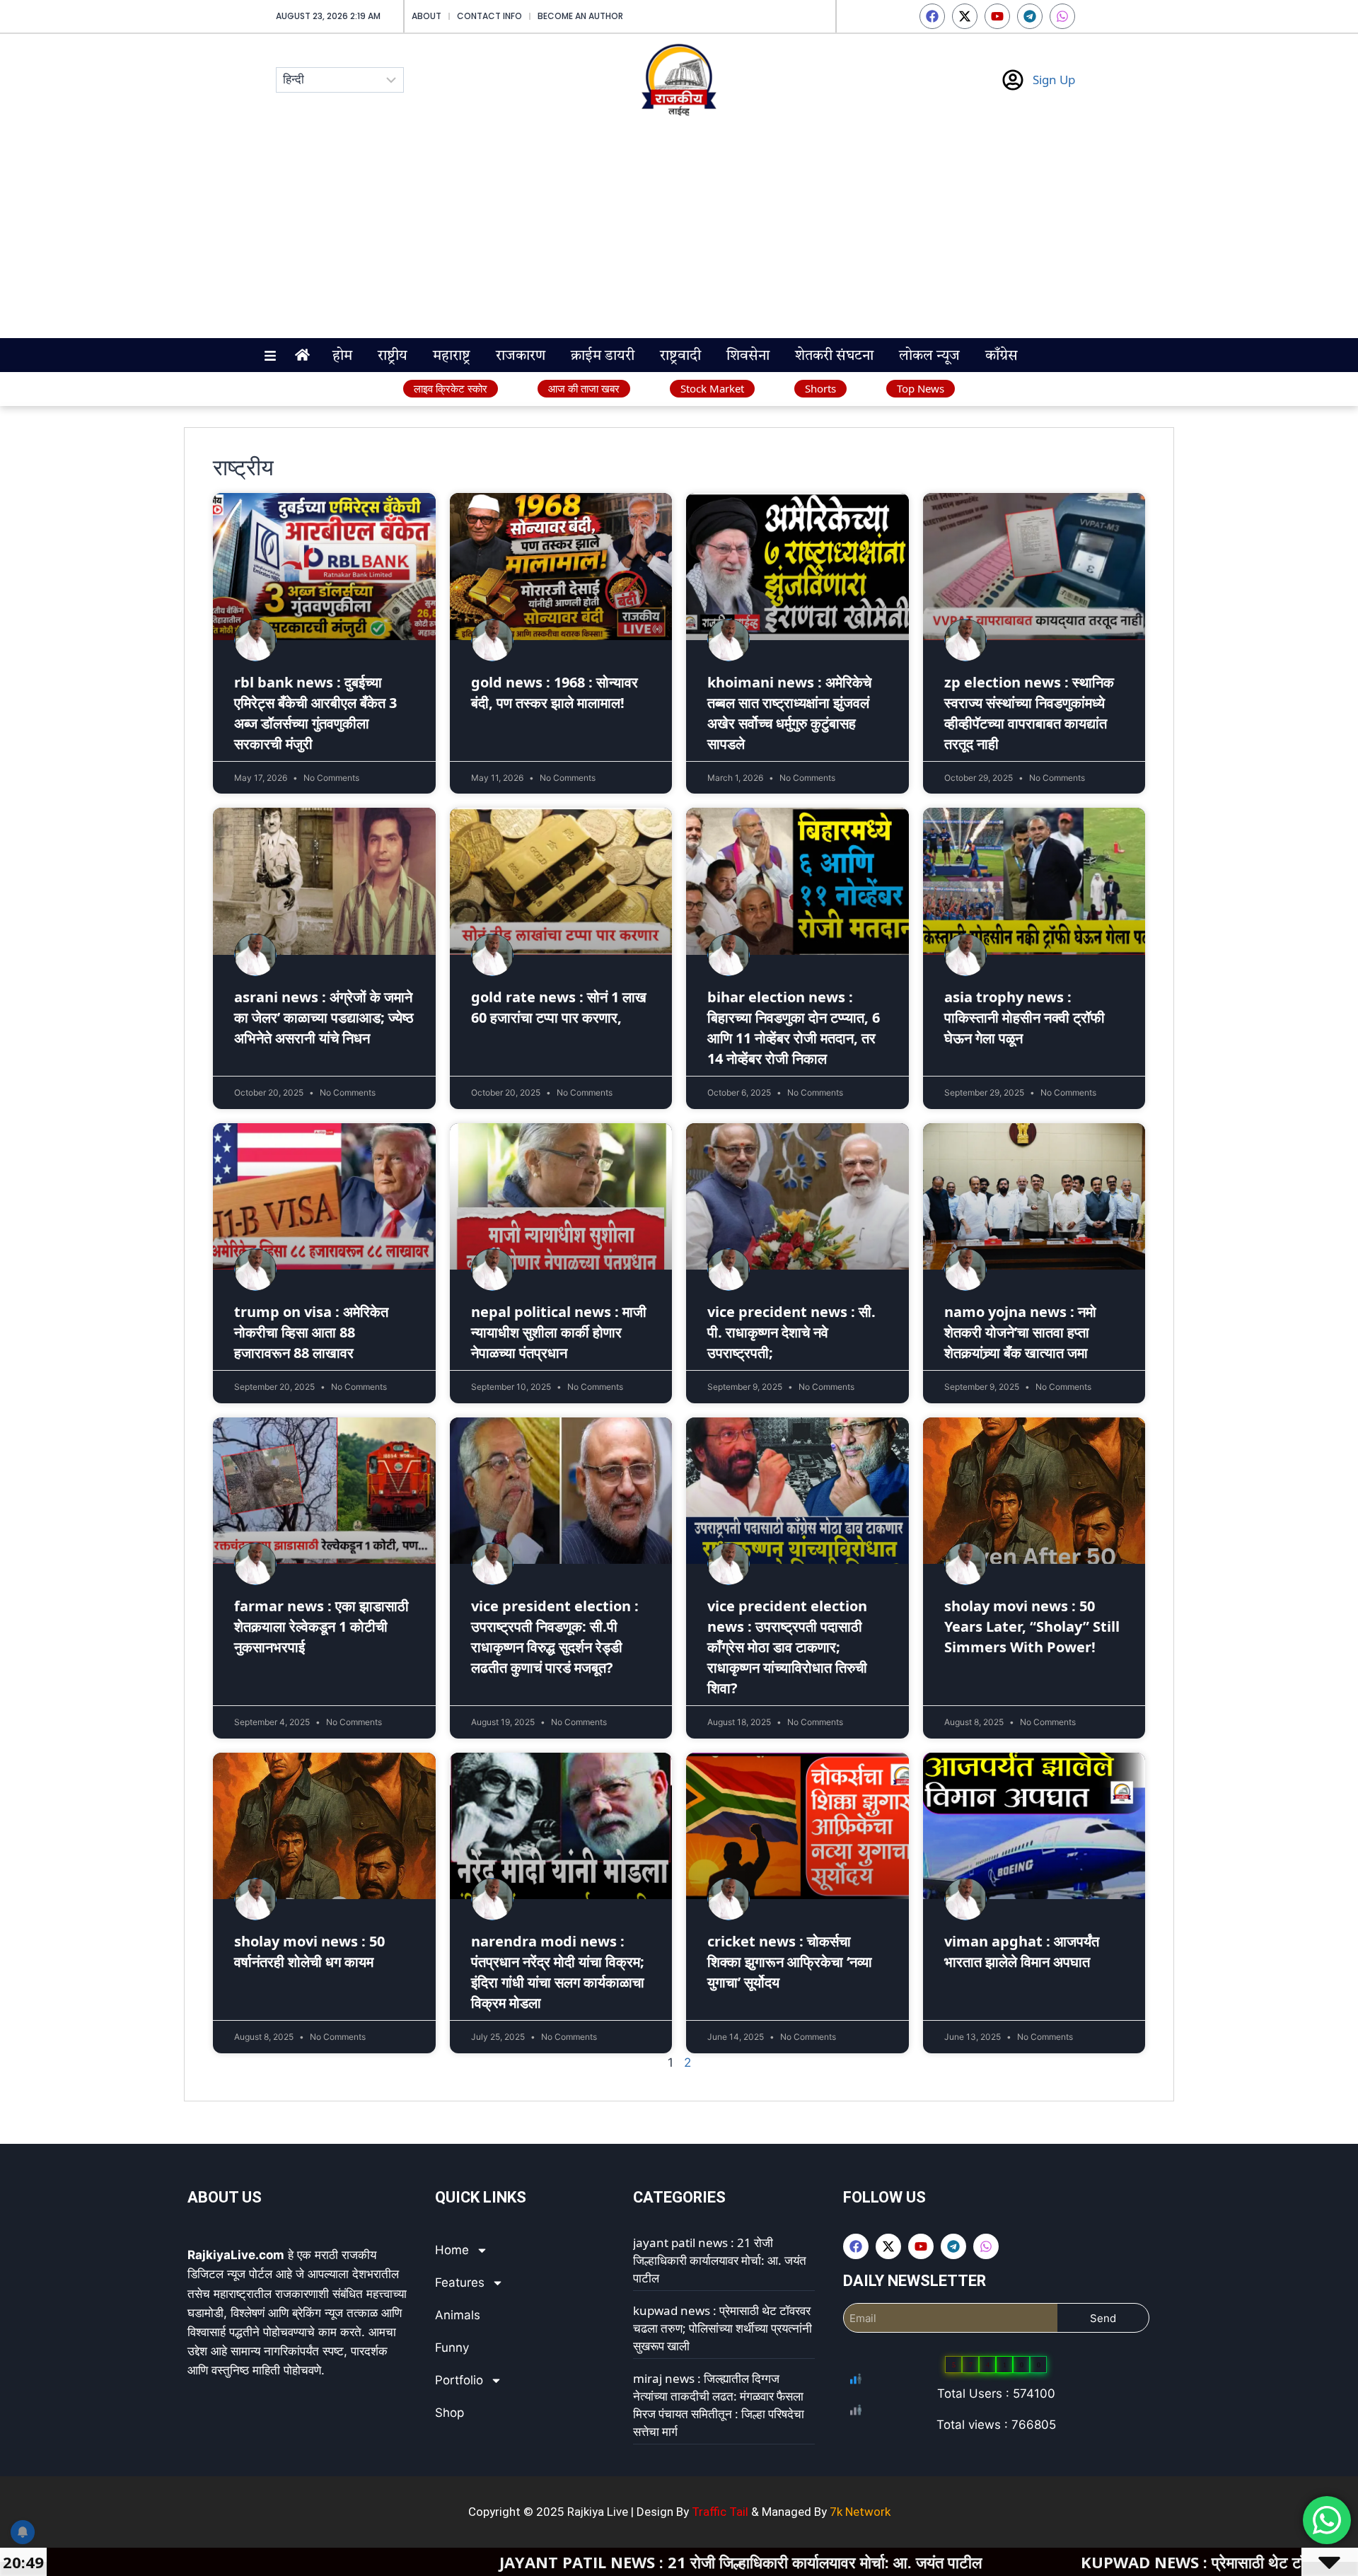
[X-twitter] (965, 16)
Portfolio (459, 2380)
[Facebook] (932, 16)
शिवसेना (748, 356)
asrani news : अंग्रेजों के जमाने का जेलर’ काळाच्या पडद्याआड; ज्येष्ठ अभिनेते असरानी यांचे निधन (324, 1017)
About (426, 16)
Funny (452, 2348)
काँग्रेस (1002, 356)
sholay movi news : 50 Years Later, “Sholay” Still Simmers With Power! (1032, 1626)
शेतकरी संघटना (834, 356)
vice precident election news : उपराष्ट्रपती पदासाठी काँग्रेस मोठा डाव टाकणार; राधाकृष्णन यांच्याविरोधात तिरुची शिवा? (787, 1647)
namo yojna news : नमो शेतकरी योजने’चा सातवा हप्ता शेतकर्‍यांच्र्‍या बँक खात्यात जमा (1020, 1332)
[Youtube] (997, 16)
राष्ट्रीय (393, 356)
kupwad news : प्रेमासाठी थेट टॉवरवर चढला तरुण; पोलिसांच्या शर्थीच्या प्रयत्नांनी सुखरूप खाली (722, 2328)
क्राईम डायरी (603, 356)
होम (342, 356)
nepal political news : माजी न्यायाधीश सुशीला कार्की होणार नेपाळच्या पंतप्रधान (559, 1332)
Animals (458, 2315)
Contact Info (489, 16)
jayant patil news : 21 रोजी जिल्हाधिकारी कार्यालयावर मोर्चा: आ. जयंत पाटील (720, 2260)
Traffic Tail (720, 2512)
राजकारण (521, 356)
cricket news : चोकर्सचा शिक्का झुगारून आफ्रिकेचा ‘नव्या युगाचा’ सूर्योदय (790, 1962)
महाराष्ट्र (452, 356)
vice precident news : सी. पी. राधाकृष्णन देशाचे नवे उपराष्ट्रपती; (791, 1332)
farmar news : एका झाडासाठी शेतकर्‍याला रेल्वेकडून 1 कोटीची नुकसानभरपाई (321, 1626)
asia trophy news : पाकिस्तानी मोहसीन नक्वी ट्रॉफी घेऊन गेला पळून (1025, 1017)
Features (460, 2282)
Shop (449, 2413)
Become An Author (580, 16)
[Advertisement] (679, 232)
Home (452, 2250)
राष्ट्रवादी (680, 356)
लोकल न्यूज (929, 356)
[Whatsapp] (1062, 16)
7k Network (860, 2512)
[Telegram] (1030, 16)
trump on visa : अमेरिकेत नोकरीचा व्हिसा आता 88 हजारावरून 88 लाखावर (311, 1332)
